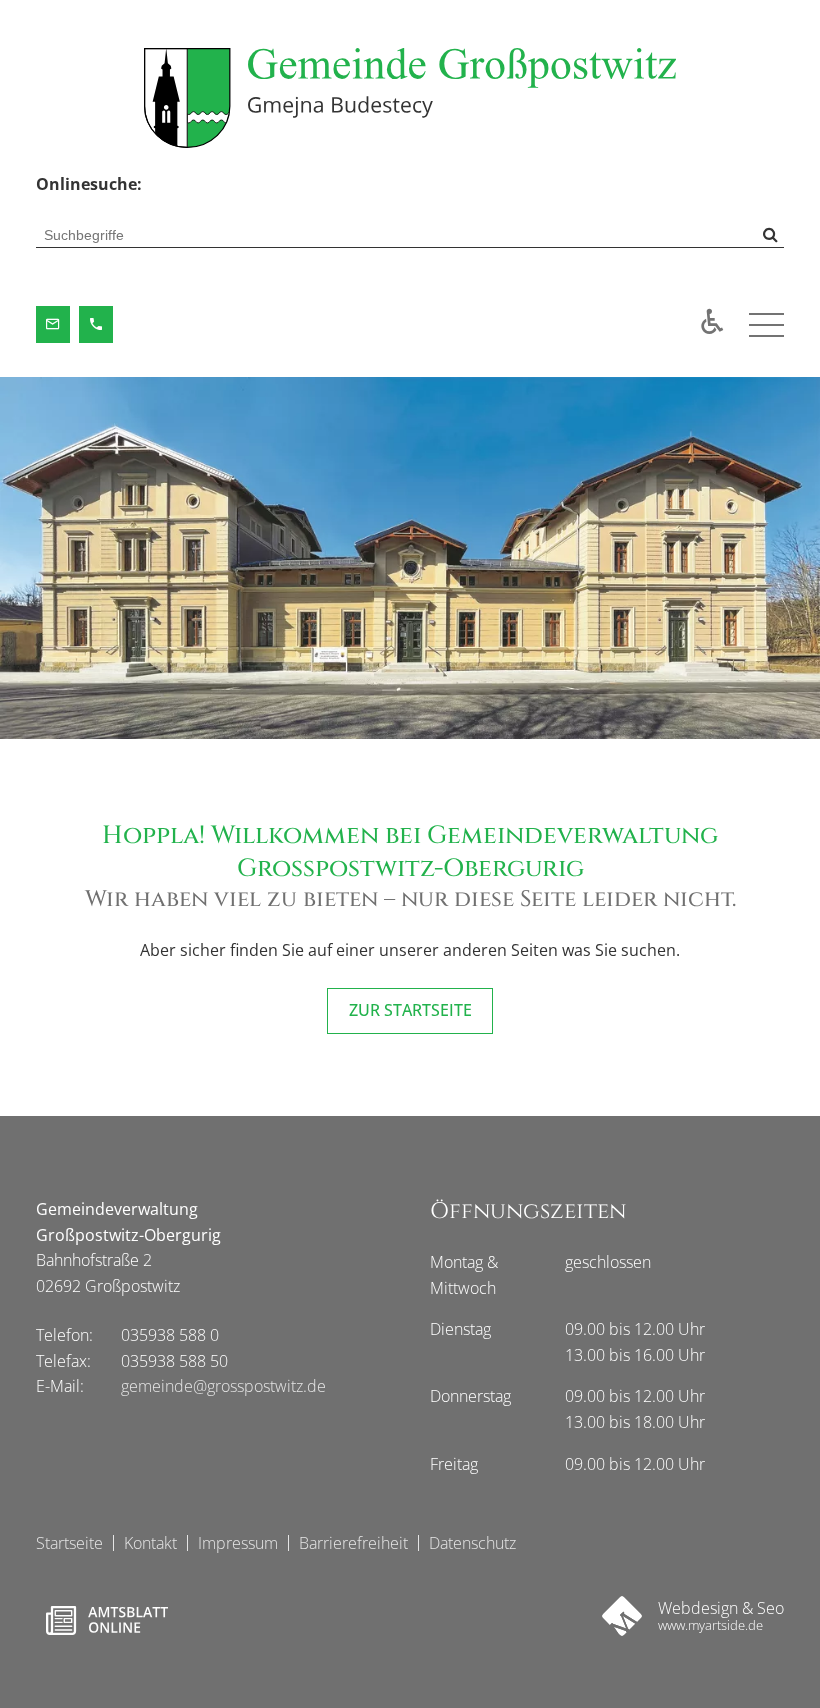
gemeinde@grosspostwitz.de (223, 1386)
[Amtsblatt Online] (106, 1620)
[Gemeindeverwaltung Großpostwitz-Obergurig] (409, 98)
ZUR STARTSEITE (410, 1010)
